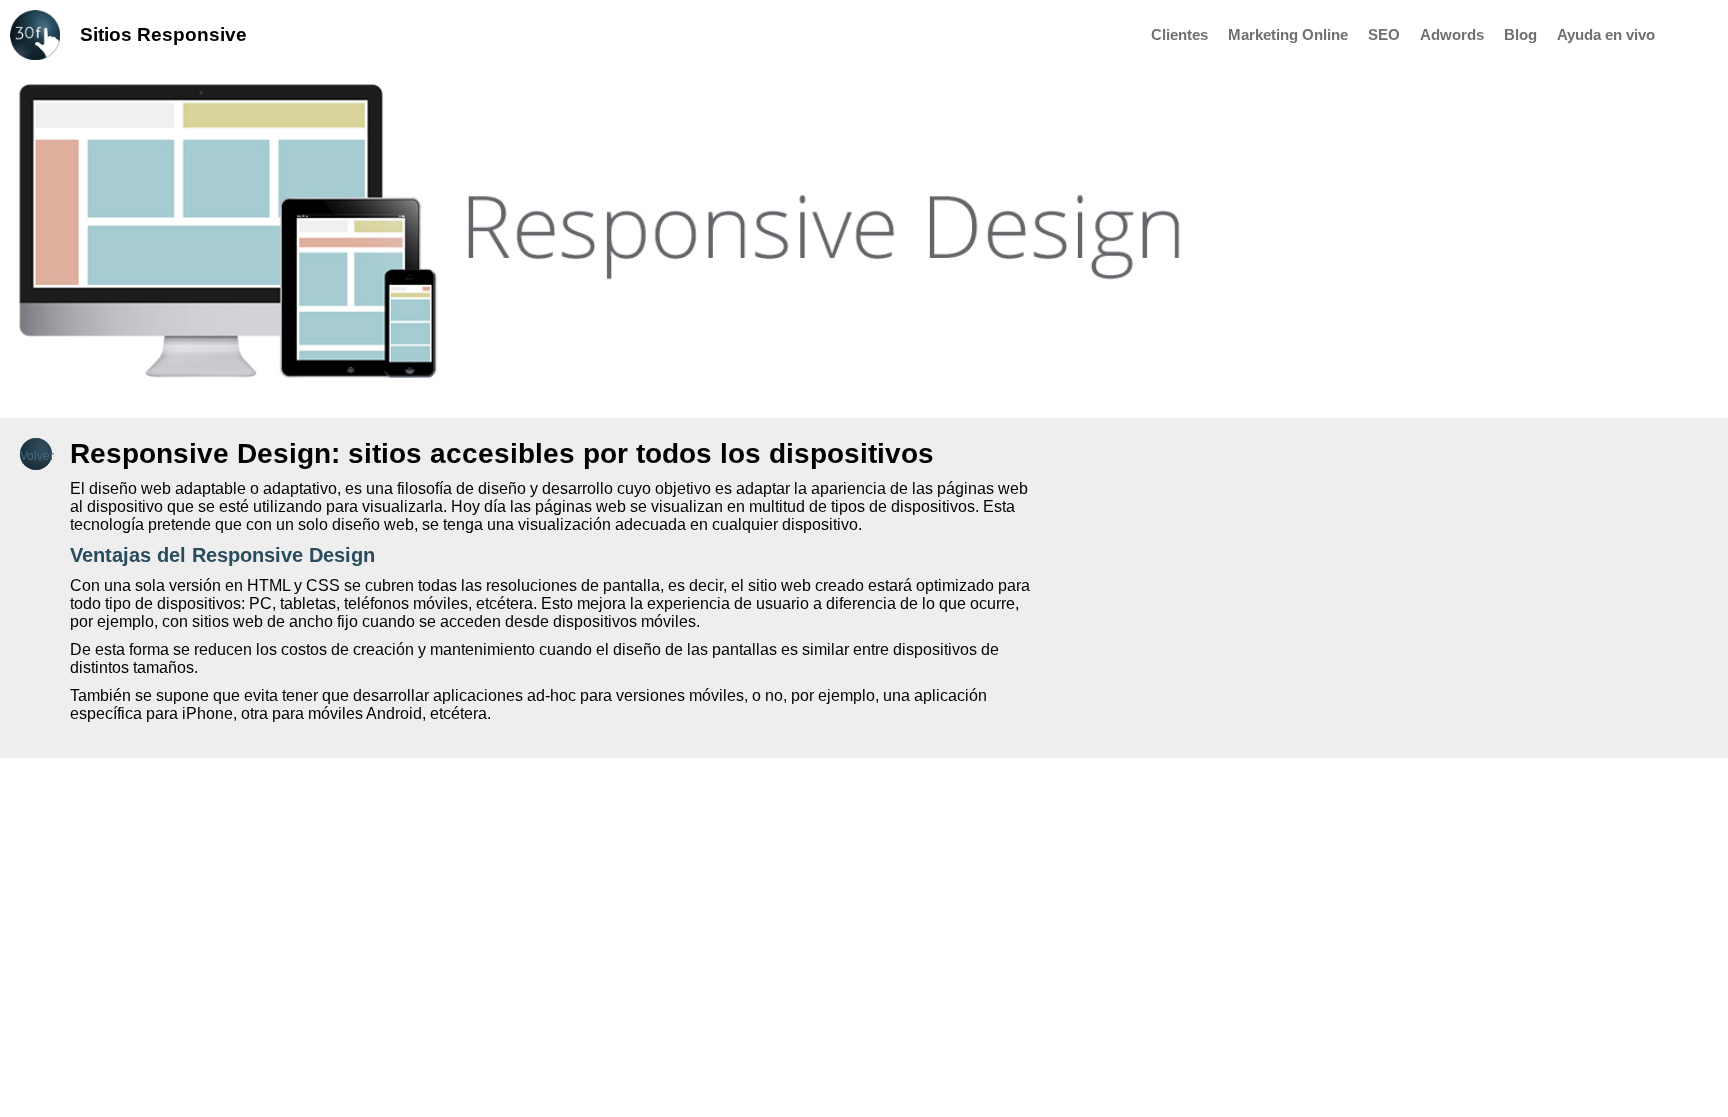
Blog (1520, 34)
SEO (1384, 34)
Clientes (1179, 34)
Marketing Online (1288, 34)
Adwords (1452, 34)
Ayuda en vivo (1606, 34)
